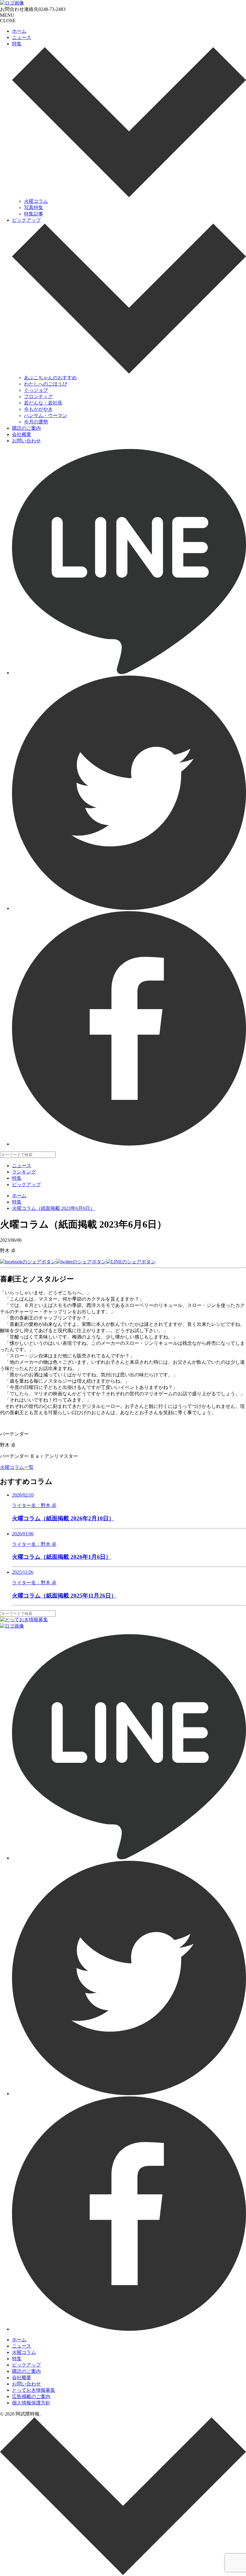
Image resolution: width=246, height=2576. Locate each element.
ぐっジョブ (36, 390)
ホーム (19, 31)
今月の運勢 (36, 422)
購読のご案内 (26, 428)
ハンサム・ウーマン (46, 415)
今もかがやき (38, 409)
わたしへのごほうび (46, 384)
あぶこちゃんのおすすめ (50, 378)
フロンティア (38, 397)
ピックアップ (26, 220)
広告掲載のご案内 (31, 2396)
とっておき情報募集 (34, 2390)
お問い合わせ (26, 441)
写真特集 (34, 208)
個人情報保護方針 (31, 2403)
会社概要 (22, 434)
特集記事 (34, 214)
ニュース (22, 37)
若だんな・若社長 (43, 403)
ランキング (24, 1172)
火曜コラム (36, 201)
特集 (17, 44)
